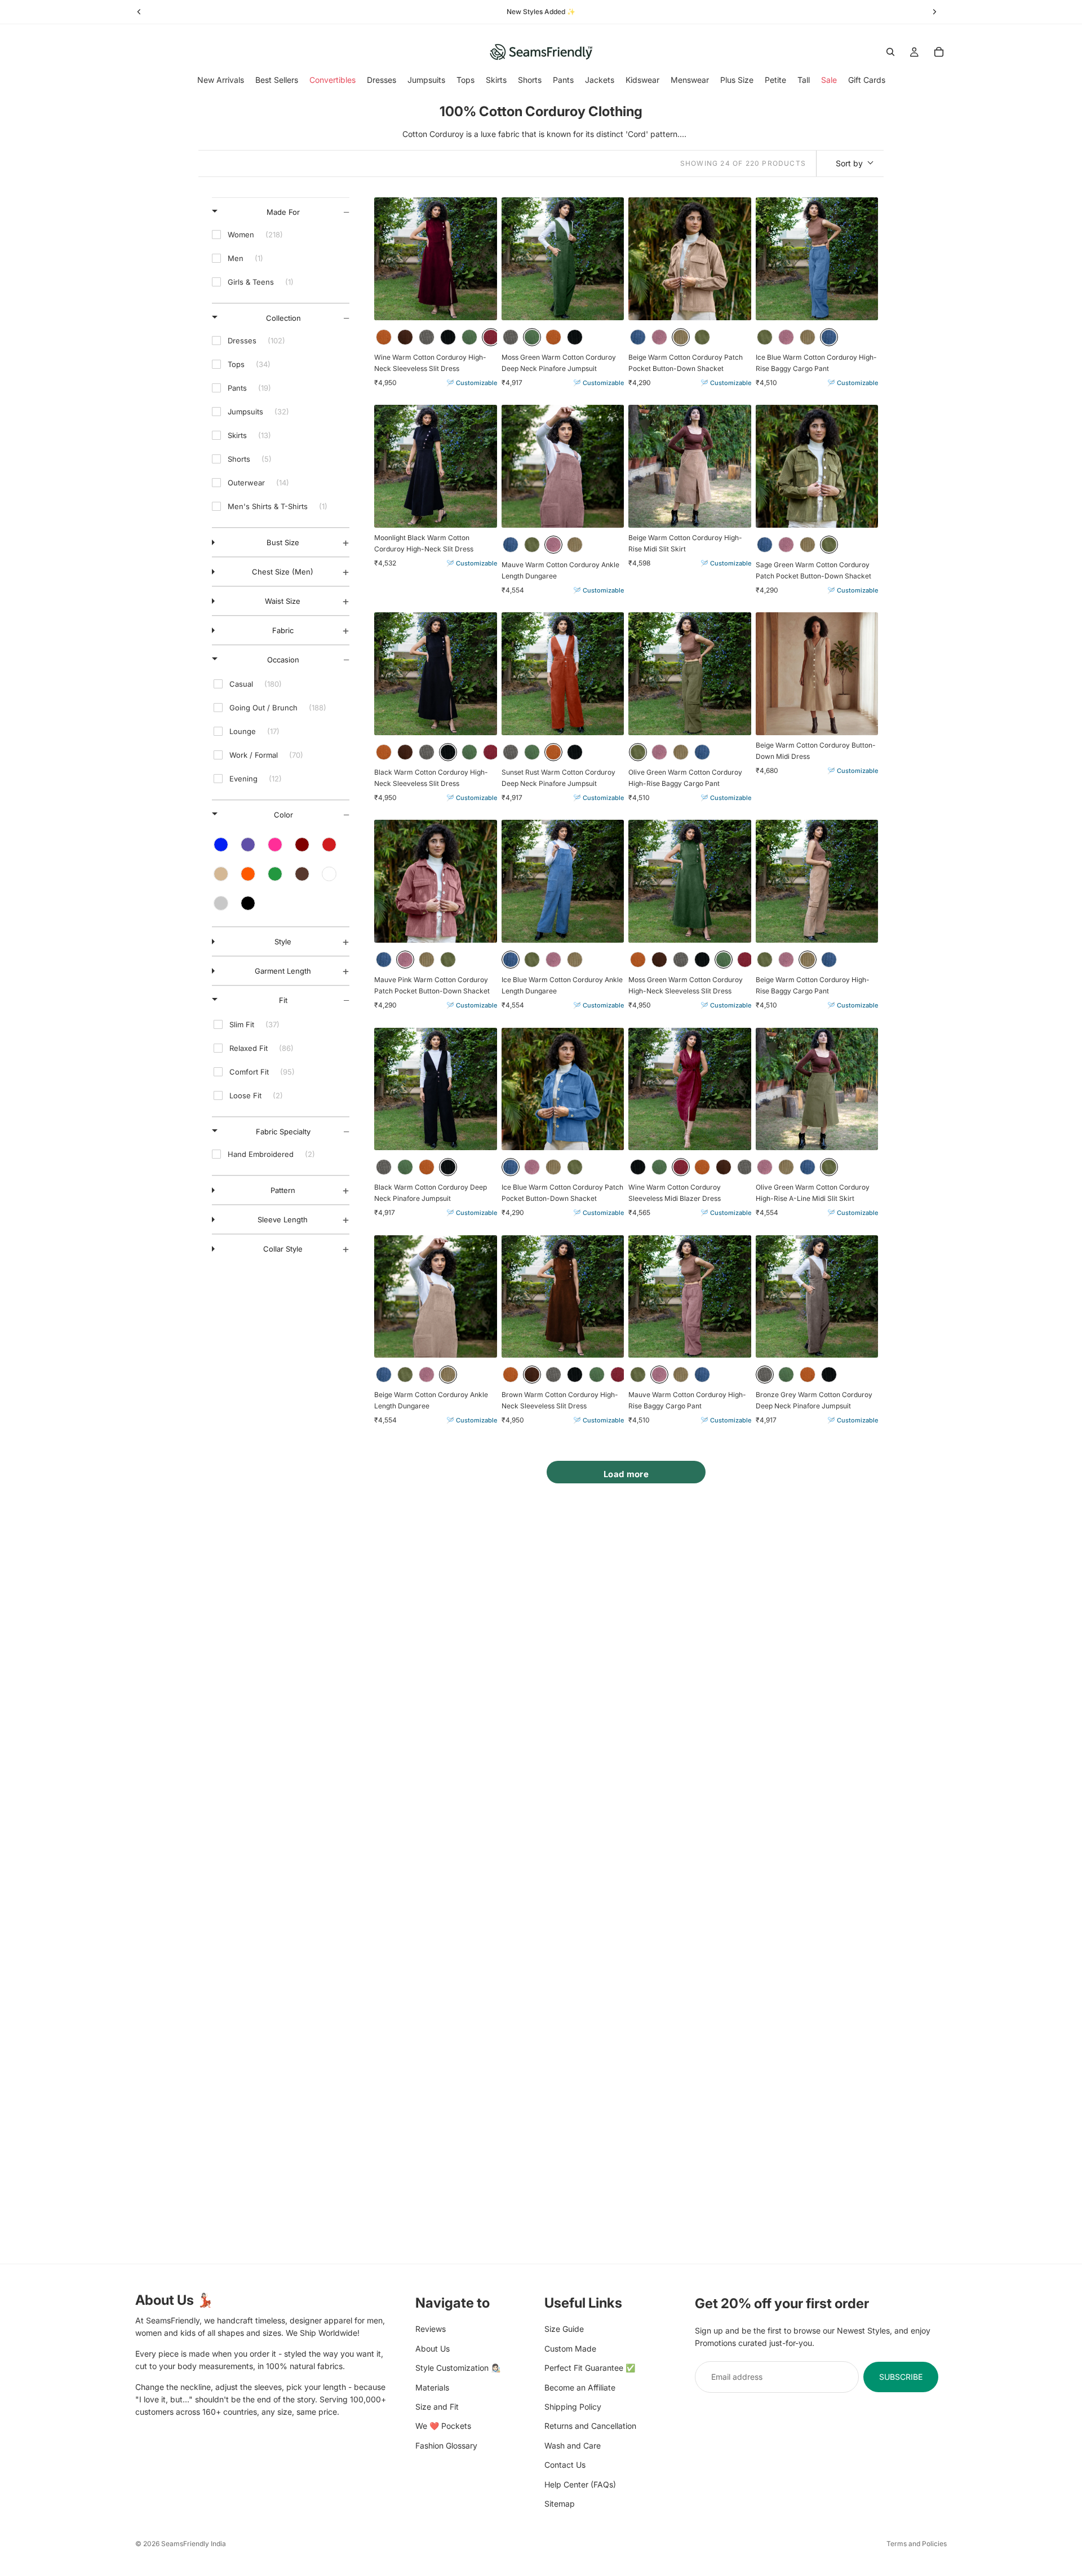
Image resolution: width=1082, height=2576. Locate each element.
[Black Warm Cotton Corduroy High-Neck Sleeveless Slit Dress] (436, 674)
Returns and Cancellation (590, 2426)
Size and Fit (437, 2406)
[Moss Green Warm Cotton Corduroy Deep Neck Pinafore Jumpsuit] (563, 259)
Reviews (431, 2329)
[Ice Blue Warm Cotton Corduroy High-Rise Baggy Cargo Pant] (817, 259)
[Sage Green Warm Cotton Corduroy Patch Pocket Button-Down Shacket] (817, 466)
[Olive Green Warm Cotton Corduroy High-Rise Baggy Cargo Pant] (690, 674)
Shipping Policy (573, 2406)
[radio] (384, 337)
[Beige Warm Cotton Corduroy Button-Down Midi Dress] (817, 674)
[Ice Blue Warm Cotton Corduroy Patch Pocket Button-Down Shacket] (563, 1089)
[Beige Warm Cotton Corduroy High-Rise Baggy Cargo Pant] (817, 881)
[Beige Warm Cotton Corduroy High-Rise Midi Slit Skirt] (690, 466)
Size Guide (564, 2329)
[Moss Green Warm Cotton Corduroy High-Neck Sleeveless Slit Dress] (690, 881)
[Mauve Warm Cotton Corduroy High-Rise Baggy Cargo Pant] (690, 1297)
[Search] (890, 52)
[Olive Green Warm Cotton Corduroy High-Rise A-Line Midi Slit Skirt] (817, 1089)
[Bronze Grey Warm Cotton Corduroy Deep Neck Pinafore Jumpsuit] (817, 1297)
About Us (433, 2348)
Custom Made (570, 2348)
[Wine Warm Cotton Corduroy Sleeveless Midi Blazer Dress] (690, 1089)
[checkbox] (281, 235)
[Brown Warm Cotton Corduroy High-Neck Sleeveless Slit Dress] (563, 1297)
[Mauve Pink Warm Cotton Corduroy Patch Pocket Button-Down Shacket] (436, 881)
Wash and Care (573, 2445)
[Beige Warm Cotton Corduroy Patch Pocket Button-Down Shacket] (690, 259)
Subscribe (901, 2376)
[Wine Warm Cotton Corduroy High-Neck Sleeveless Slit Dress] (436, 259)
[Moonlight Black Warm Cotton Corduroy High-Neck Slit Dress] (436, 466)
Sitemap (560, 2503)
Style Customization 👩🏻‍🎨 (458, 2368)
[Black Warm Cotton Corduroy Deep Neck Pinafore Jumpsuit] (436, 1089)
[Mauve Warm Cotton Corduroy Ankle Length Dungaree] (563, 466)
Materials (432, 2387)
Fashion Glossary (446, 2445)
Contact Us (565, 2465)
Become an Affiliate (580, 2387)
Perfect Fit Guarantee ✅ (590, 2368)
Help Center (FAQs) (580, 2484)
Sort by (849, 163)
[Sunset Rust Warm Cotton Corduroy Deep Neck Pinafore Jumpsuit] (563, 674)
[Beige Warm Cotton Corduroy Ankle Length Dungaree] (436, 1297)
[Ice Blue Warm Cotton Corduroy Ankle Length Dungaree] (563, 881)
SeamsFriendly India (194, 2544)
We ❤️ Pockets (443, 2426)
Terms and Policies (917, 2544)
